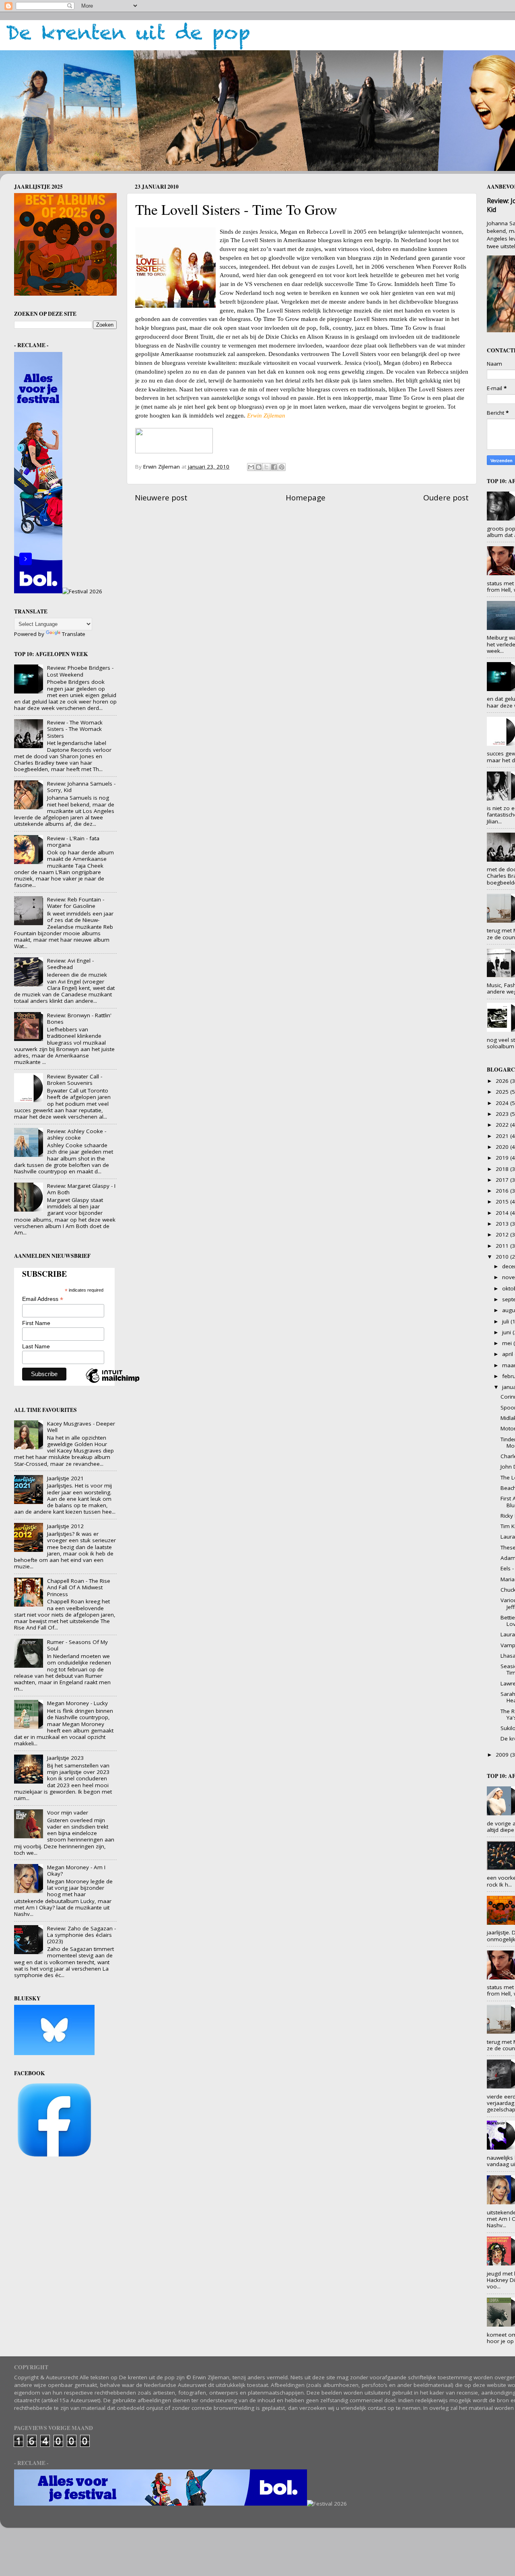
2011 (503, 1246)
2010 (503, 1257)
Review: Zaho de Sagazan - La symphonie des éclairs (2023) (81, 1935)
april (508, 1354)
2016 (503, 1191)
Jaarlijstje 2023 (65, 1758)
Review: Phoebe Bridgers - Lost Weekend (80, 671)
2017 (503, 1180)
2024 (503, 1103)
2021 (503, 1136)
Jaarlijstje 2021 (65, 1478)
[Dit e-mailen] (251, 467)
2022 (503, 1125)
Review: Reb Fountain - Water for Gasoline (76, 903)
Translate (74, 634)
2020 (503, 1147)
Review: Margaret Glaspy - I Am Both (81, 1189)
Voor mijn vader (68, 1813)
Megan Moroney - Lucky (77, 1703)
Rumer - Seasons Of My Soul (77, 1645)
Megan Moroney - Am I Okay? (76, 1870)
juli (506, 1321)
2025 (503, 1092)
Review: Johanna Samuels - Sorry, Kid (81, 787)
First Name (36, 1323)
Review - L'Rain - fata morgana (73, 842)
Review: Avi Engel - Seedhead (70, 964)
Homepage (306, 498)
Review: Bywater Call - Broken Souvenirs (75, 1080)
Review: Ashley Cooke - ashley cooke (77, 1134)
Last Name (36, 1346)
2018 (503, 1169)
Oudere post (446, 498)
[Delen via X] (266, 467)
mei (508, 1343)
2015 (503, 1202)
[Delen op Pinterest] (282, 467)
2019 (503, 1158)
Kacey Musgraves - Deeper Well (81, 1427)
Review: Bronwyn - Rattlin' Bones (79, 1018)
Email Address (43, 1299)
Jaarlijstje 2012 (65, 1526)
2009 (503, 1755)
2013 (503, 1224)
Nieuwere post (161, 498)
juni (507, 1332)
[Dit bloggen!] (259, 467)
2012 (503, 1235)
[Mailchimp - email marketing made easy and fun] (113, 1383)
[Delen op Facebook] (274, 467)
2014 (503, 1213)
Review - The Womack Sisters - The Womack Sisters (75, 729)
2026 (503, 1081)
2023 (503, 1114)
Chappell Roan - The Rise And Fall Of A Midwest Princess (79, 1587)
